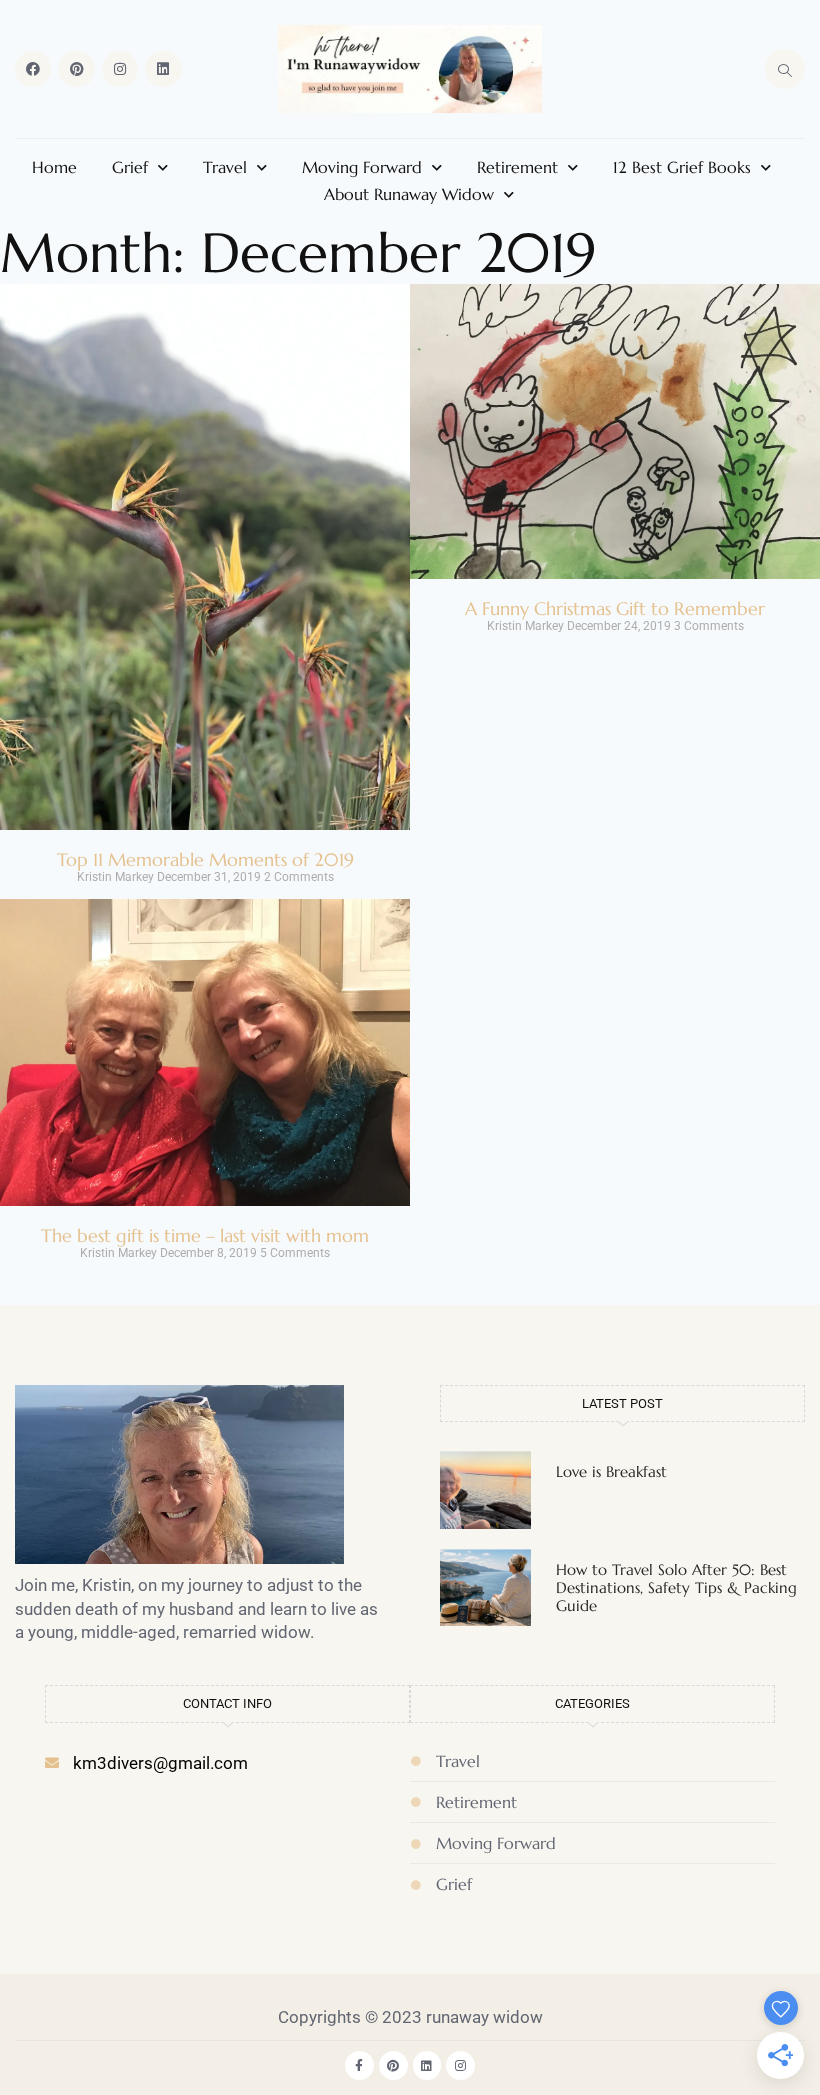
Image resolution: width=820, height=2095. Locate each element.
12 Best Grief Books (682, 167)
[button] (785, 69)
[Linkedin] (163, 69)
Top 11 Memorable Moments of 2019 (205, 859)
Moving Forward (362, 167)
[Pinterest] (76, 69)
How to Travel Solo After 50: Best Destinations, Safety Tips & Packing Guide (676, 1587)
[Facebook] (33, 69)
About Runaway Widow (409, 194)
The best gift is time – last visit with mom (205, 1235)
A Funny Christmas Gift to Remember (615, 608)
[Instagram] (120, 69)
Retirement (517, 167)
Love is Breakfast (611, 1471)
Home (54, 167)
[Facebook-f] (359, 2065)
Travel (225, 167)
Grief (130, 167)
